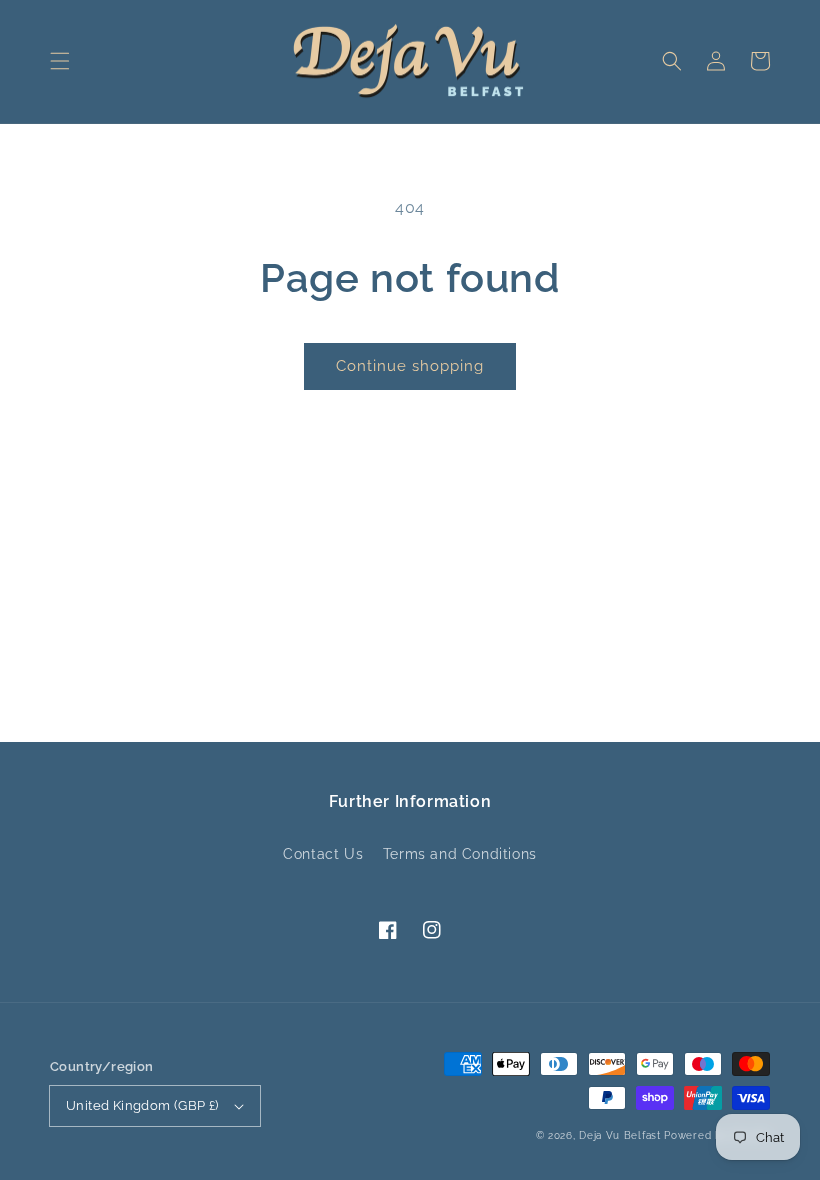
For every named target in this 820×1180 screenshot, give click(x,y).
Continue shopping (410, 366)
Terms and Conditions (460, 854)
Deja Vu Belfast (620, 1135)
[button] (60, 61)
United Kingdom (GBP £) (142, 1105)
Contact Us (323, 854)
